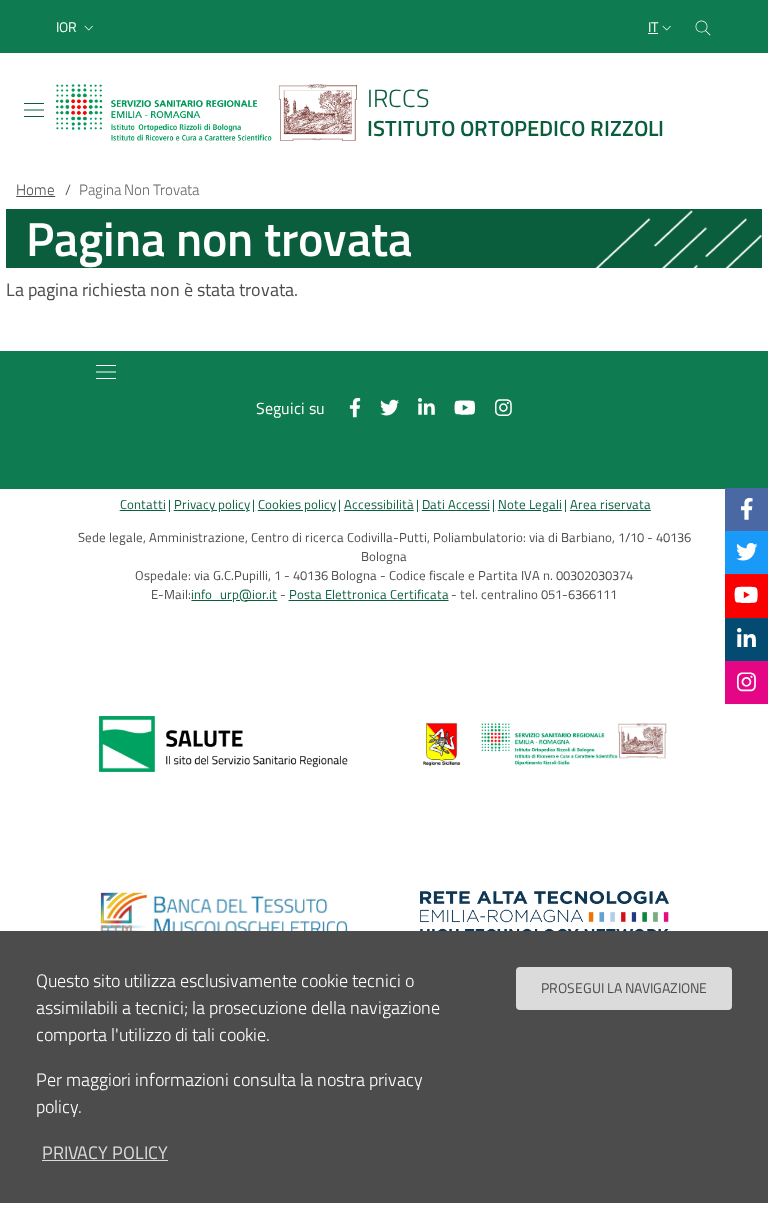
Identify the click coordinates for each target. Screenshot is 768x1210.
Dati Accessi (456, 504)
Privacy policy (212, 504)
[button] (77, 27)
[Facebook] (747, 509)
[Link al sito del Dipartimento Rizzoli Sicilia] (544, 744)
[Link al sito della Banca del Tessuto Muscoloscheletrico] (223, 916)
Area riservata (610, 504)
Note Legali (530, 504)
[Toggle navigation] (34, 110)
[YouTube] (746, 595)
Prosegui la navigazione (624, 988)
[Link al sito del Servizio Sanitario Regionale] (223, 744)
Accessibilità (379, 504)
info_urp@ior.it (234, 594)
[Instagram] (746, 682)
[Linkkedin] (746, 639)
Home (35, 189)
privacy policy (105, 1152)
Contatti (143, 504)
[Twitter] (747, 552)
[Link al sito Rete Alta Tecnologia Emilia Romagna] (544, 916)
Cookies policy (297, 504)
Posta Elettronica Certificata (369, 594)
